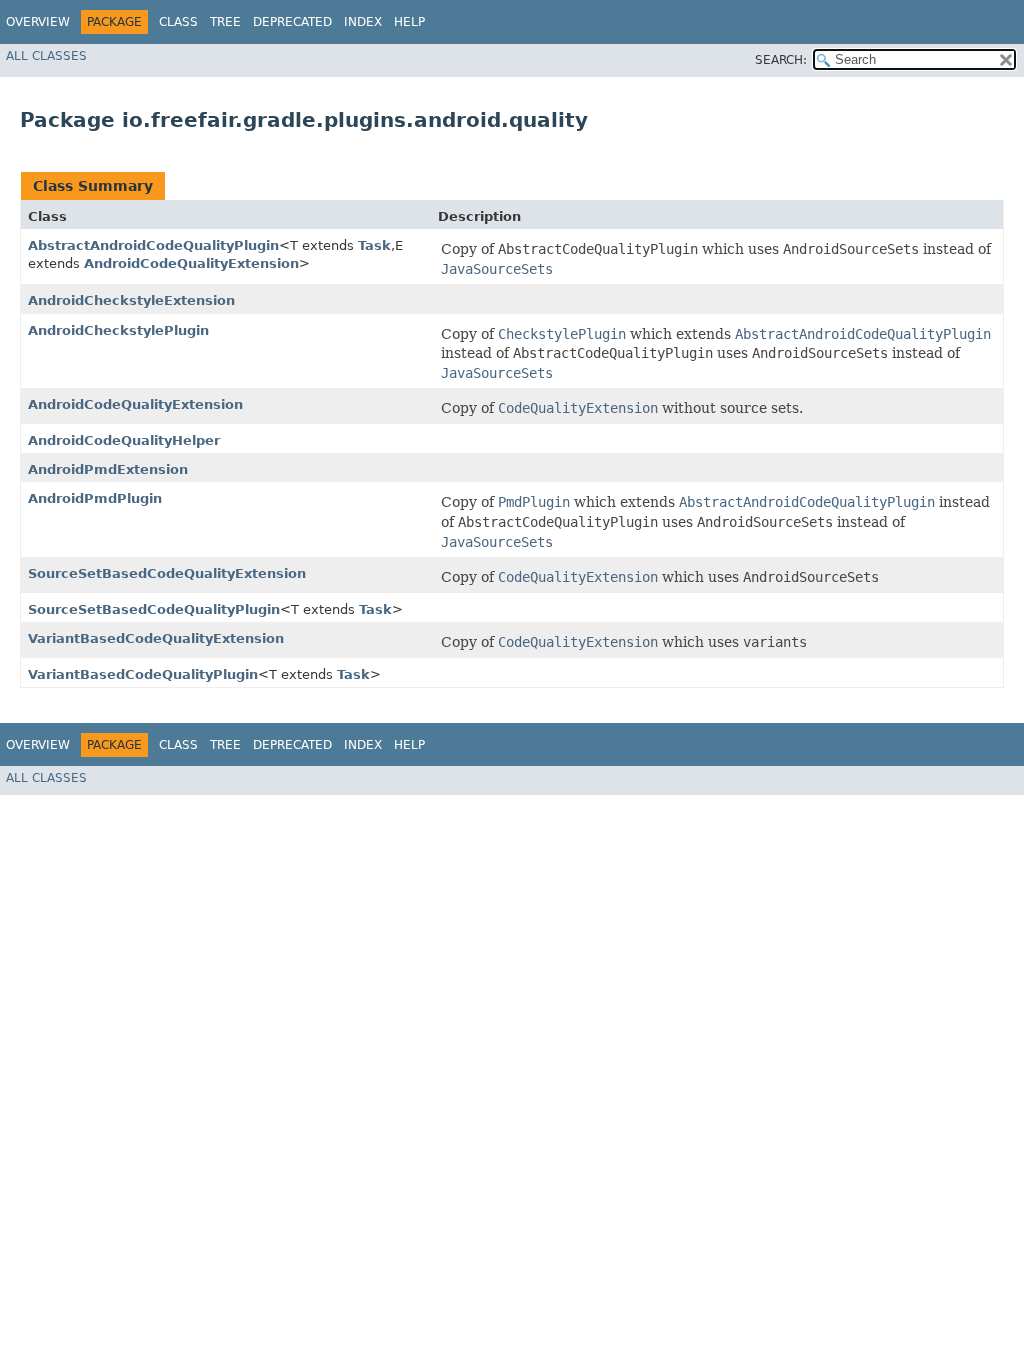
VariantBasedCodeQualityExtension (156, 638)
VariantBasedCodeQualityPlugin (143, 674)
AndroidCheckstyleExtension (131, 300)
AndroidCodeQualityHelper (124, 440)
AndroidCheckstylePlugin (118, 330)
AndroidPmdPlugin (95, 498)
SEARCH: (781, 60)
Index (363, 22)
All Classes (46, 56)
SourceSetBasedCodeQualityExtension (167, 573)
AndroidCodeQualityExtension (191, 263)
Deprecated (292, 22)
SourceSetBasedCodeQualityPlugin (154, 609)
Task (374, 245)
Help (409, 22)
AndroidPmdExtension (108, 469)
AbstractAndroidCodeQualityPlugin (153, 245)
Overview (38, 22)
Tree (225, 22)
